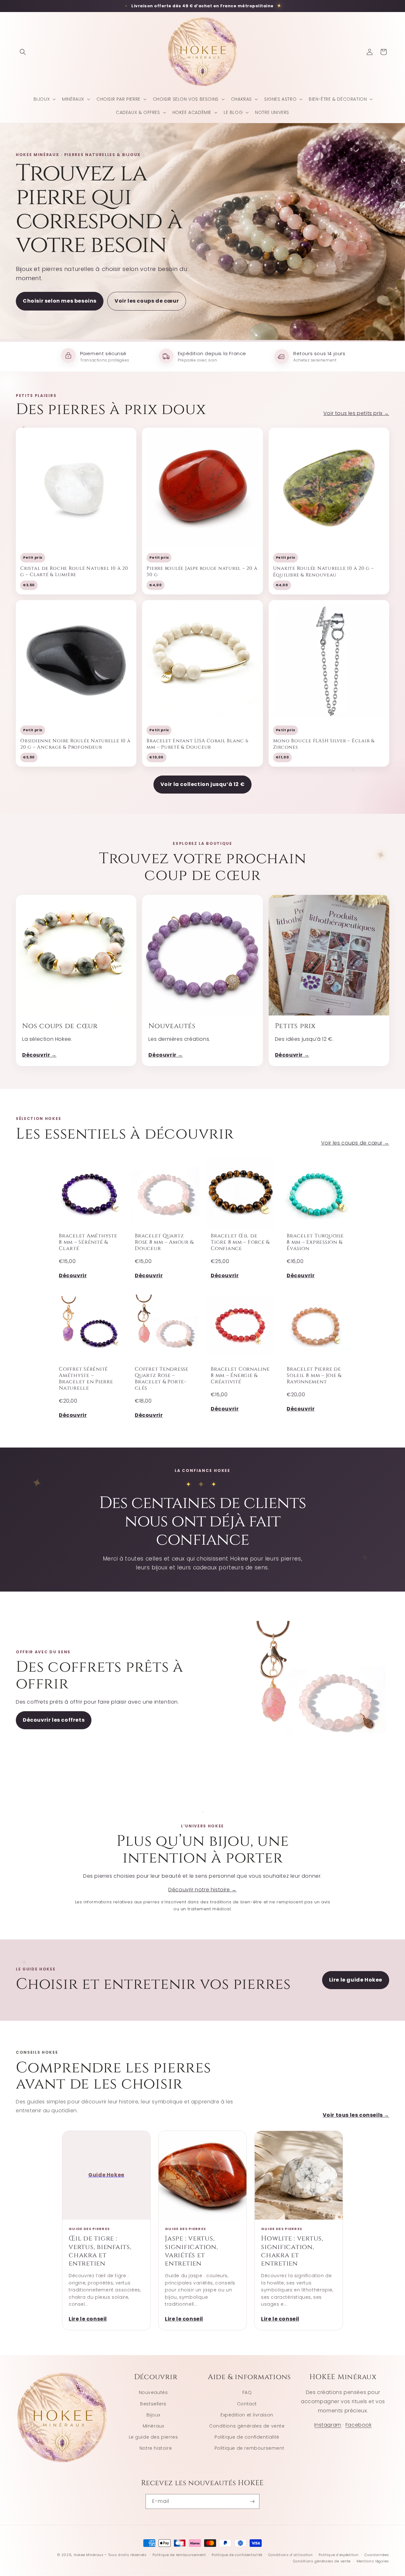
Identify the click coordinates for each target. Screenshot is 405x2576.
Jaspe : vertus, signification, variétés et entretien (191, 2251)
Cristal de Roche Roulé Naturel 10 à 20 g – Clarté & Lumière (74, 572)
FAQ (247, 2392)
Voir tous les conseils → (356, 2115)
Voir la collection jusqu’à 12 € (203, 784)
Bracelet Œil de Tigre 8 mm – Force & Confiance (240, 1242)
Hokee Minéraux (89, 2555)
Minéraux (153, 2426)
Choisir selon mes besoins (60, 301)
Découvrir (73, 1275)
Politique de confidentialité (247, 2437)
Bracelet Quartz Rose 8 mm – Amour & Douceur (164, 1242)
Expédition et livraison (247, 2415)
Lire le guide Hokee (356, 1980)
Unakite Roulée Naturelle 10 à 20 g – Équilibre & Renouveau (324, 572)
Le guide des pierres (153, 2437)
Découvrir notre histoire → (202, 1890)
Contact (247, 2403)
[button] (23, 52)
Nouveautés (153, 2392)
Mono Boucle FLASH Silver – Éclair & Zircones (324, 744)
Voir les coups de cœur (147, 301)
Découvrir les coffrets (54, 1720)
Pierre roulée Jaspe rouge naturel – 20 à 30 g (202, 572)
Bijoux (153, 2415)
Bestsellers (153, 2403)
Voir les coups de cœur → (355, 1143)
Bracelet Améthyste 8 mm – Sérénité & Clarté (88, 1242)
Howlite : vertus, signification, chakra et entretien (292, 2251)
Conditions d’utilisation (291, 2555)
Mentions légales (373, 2561)
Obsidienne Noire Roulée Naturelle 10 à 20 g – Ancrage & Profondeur (75, 744)
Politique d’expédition (339, 2555)
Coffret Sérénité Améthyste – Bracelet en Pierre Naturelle (86, 1378)
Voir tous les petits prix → (356, 413)
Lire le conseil (88, 2319)
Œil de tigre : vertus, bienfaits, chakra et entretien (100, 2251)
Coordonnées (377, 2555)
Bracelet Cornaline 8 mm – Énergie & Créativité (240, 1375)
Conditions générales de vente (247, 2426)
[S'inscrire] (252, 2501)
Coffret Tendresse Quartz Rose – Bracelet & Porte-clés (162, 1378)
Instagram (328, 2425)
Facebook (359, 2425)
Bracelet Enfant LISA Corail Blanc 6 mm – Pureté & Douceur (197, 744)
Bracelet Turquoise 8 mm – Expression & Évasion (315, 1242)
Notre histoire (156, 2448)
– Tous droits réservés (125, 2555)
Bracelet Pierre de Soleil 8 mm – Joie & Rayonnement (314, 1375)
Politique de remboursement (249, 2448)
